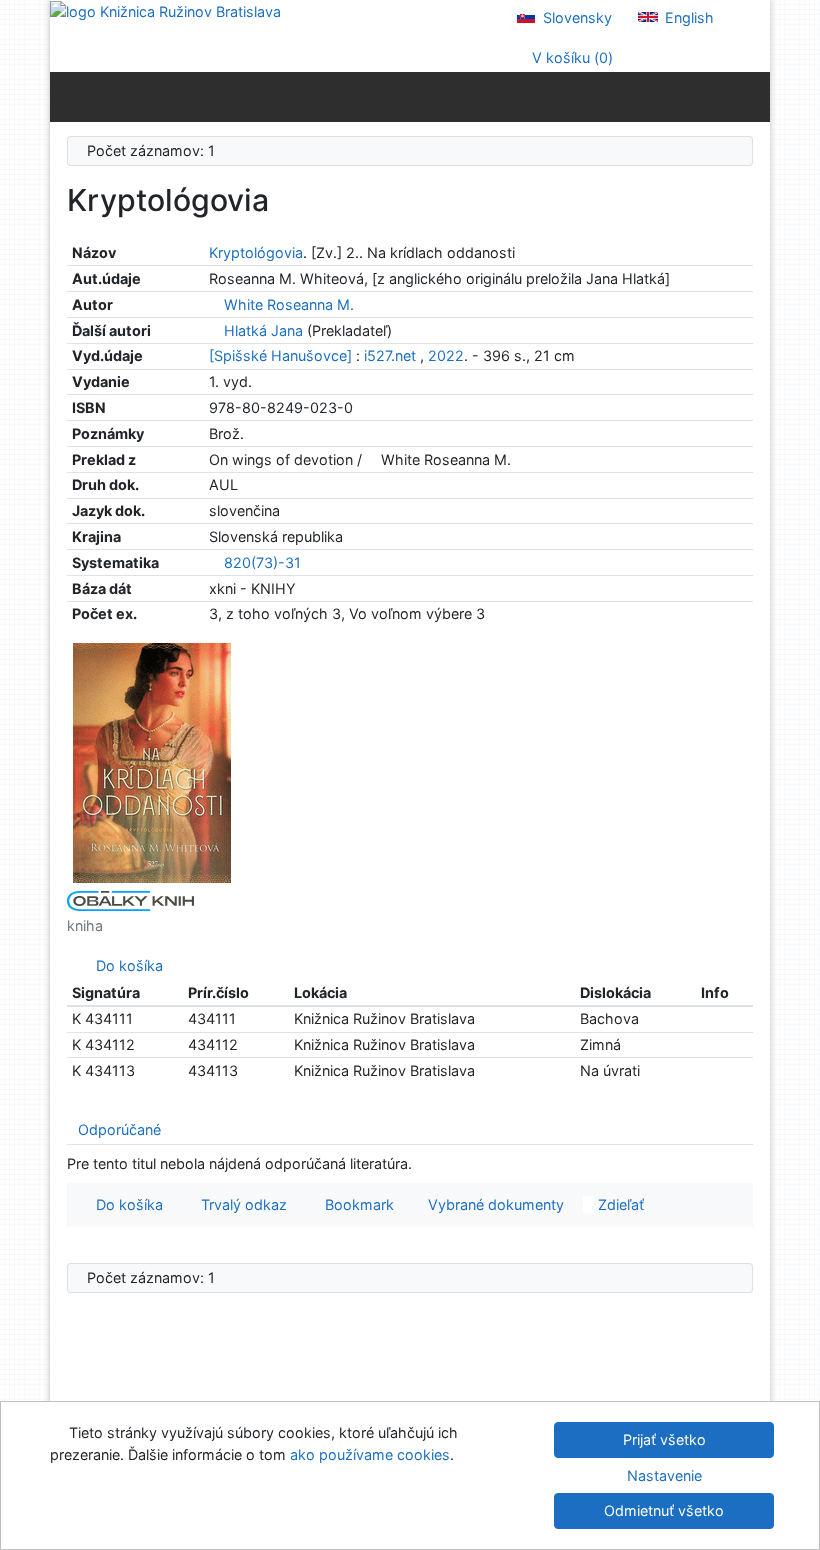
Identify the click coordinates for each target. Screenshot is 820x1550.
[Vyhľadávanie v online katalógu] (165, 10)
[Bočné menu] (69, 96)
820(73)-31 (262, 562)
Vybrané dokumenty (494, 1204)
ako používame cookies (370, 1454)
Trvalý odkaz (240, 1204)
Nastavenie (664, 1475)
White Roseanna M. (289, 304)
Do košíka (125, 965)
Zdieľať (619, 1204)
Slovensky (575, 17)
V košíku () (570, 57)
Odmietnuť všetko (664, 1510)
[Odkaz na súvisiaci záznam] (214, 304)
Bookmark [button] (355, 1204)
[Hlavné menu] (750, 96)
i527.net (390, 355)
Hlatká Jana (263, 330)
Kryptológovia (256, 252)
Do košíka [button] (125, 1204)
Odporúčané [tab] (119, 1129)
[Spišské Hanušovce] (280, 355)
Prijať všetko (664, 1439)
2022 (446, 355)
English (687, 17)
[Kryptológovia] (152, 760)
